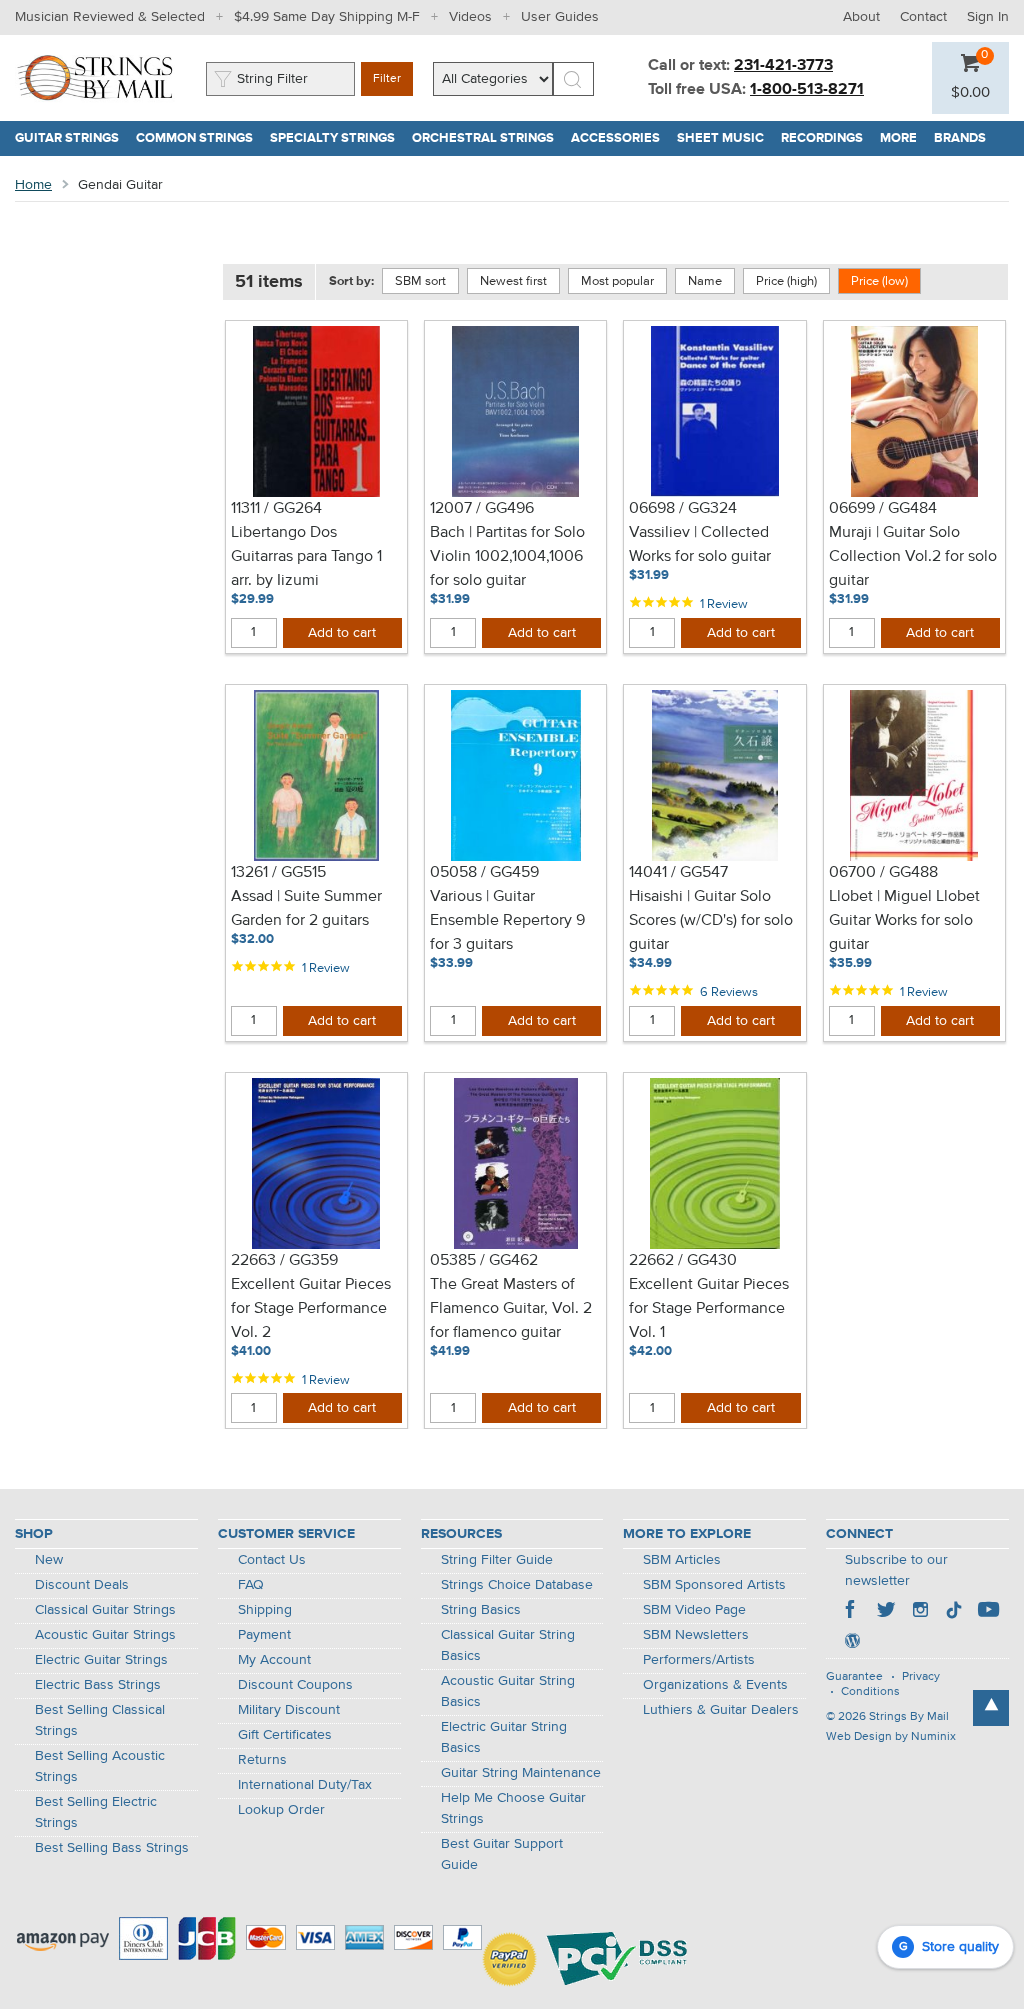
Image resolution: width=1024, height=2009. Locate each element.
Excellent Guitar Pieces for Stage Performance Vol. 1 (709, 1309)
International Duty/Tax (305, 1785)
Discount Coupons (295, 1685)
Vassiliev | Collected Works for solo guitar (700, 545)
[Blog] (852, 1643)
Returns (262, 1760)
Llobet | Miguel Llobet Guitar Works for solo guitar (904, 921)
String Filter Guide (497, 1560)
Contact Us (272, 1560)
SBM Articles (682, 1560)
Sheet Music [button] (725, 138)
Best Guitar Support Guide (502, 1854)
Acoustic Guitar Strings (105, 1635)
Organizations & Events (715, 1685)
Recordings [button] (826, 138)
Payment (264, 1635)
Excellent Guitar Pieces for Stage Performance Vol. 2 (311, 1309)
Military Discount (289, 1710)
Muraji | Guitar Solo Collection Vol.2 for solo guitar (913, 557)
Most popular (617, 281)
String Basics (481, 1610)
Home (33, 185)
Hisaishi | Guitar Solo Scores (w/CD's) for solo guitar (711, 921)
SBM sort (420, 281)
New (49, 1560)
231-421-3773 (783, 66)
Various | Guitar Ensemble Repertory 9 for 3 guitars (507, 921)
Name (705, 281)
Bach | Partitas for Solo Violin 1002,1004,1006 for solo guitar (507, 557)
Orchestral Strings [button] (487, 138)
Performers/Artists (699, 1660)
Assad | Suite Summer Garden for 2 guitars (306, 909)
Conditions (870, 1692)
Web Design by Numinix (891, 1737)
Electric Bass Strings (98, 1685)
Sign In (988, 17)
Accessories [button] (620, 138)
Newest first (513, 281)
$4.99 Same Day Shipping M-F (327, 17)
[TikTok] (954, 1612)
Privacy (921, 1677)
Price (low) (879, 281)
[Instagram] (920, 1612)
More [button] (903, 138)
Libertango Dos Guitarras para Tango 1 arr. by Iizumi (306, 557)
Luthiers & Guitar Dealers (721, 1710)
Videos (470, 17)
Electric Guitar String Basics (504, 1737)
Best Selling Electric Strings (96, 1812)
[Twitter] (886, 1612)
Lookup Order (281, 1810)
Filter (387, 79)
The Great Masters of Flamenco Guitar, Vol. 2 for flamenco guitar (511, 1309)
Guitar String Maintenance (521, 1773)
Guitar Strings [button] (71, 138)
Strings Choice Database (517, 1585)
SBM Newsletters (696, 1635)
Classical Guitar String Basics (508, 1645)
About (861, 17)
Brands (960, 138)
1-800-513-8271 (807, 90)
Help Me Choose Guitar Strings (513, 1808)
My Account (274, 1660)
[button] (970, 93)
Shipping (265, 1610)
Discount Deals (82, 1585)
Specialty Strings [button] (337, 138)
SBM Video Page (694, 1610)
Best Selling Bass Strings (112, 1848)
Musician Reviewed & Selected (110, 17)
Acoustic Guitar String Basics (508, 1691)
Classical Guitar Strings (105, 1610)
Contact (923, 17)
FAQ (251, 1585)
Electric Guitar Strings (101, 1660)
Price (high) (786, 281)
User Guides (560, 17)
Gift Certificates (285, 1735)
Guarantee (854, 1677)
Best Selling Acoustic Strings (100, 1766)
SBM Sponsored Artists (714, 1585)
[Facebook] (852, 1612)
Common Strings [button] (199, 138)
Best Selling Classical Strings (100, 1720)
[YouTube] (988, 1612)
